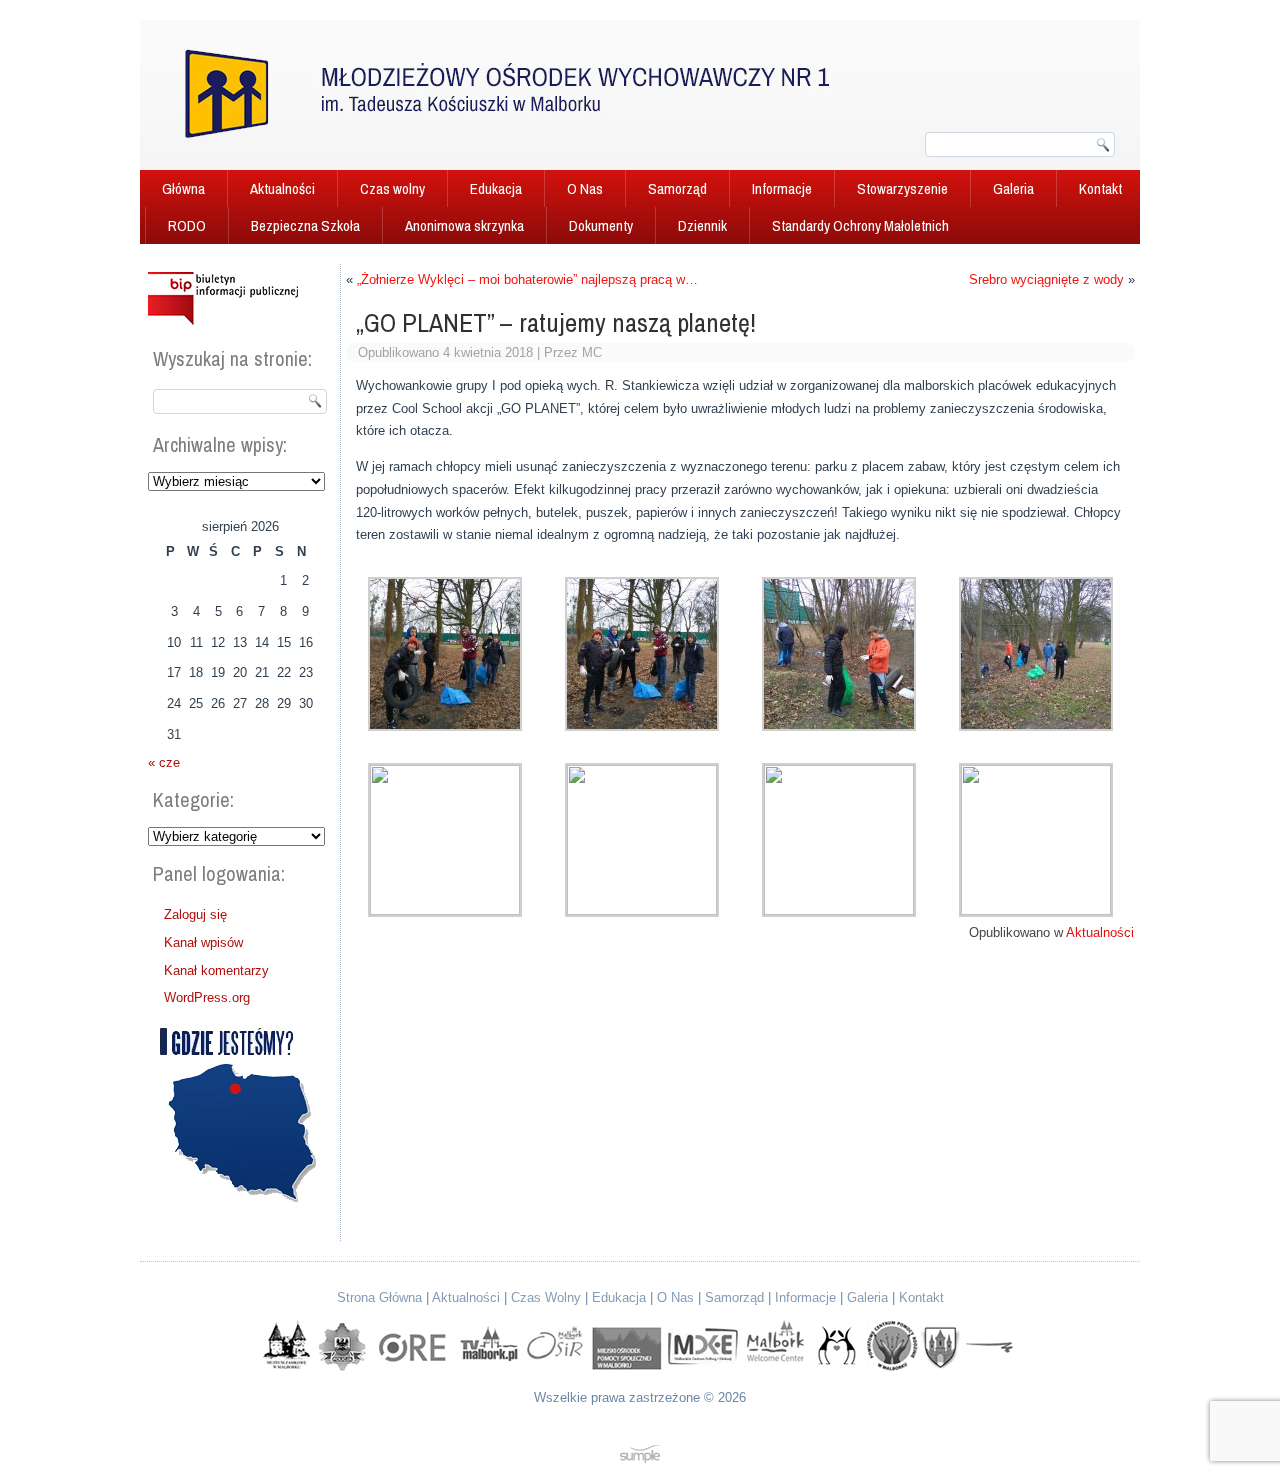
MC (592, 352)
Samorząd (677, 188)
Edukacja (496, 188)
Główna (183, 188)
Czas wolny (392, 188)
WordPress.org (207, 997)
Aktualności (282, 188)
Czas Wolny (546, 1297)
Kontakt (1100, 188)
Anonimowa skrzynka (464, 225)
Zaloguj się (195, 914)
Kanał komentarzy (216, 970)
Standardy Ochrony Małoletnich (860, 225)
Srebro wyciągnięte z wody (1046, 279)
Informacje (782, 188)
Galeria (1013, 188)
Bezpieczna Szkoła (305, 225)
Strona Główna (379, 1297)
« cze (164, 762)
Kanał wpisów (203, 942)
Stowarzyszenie (902, 188)
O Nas (585, 188)
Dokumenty (601, 225)
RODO (187, 225)
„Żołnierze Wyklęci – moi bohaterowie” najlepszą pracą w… (527, 279)
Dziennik (702, 225)
